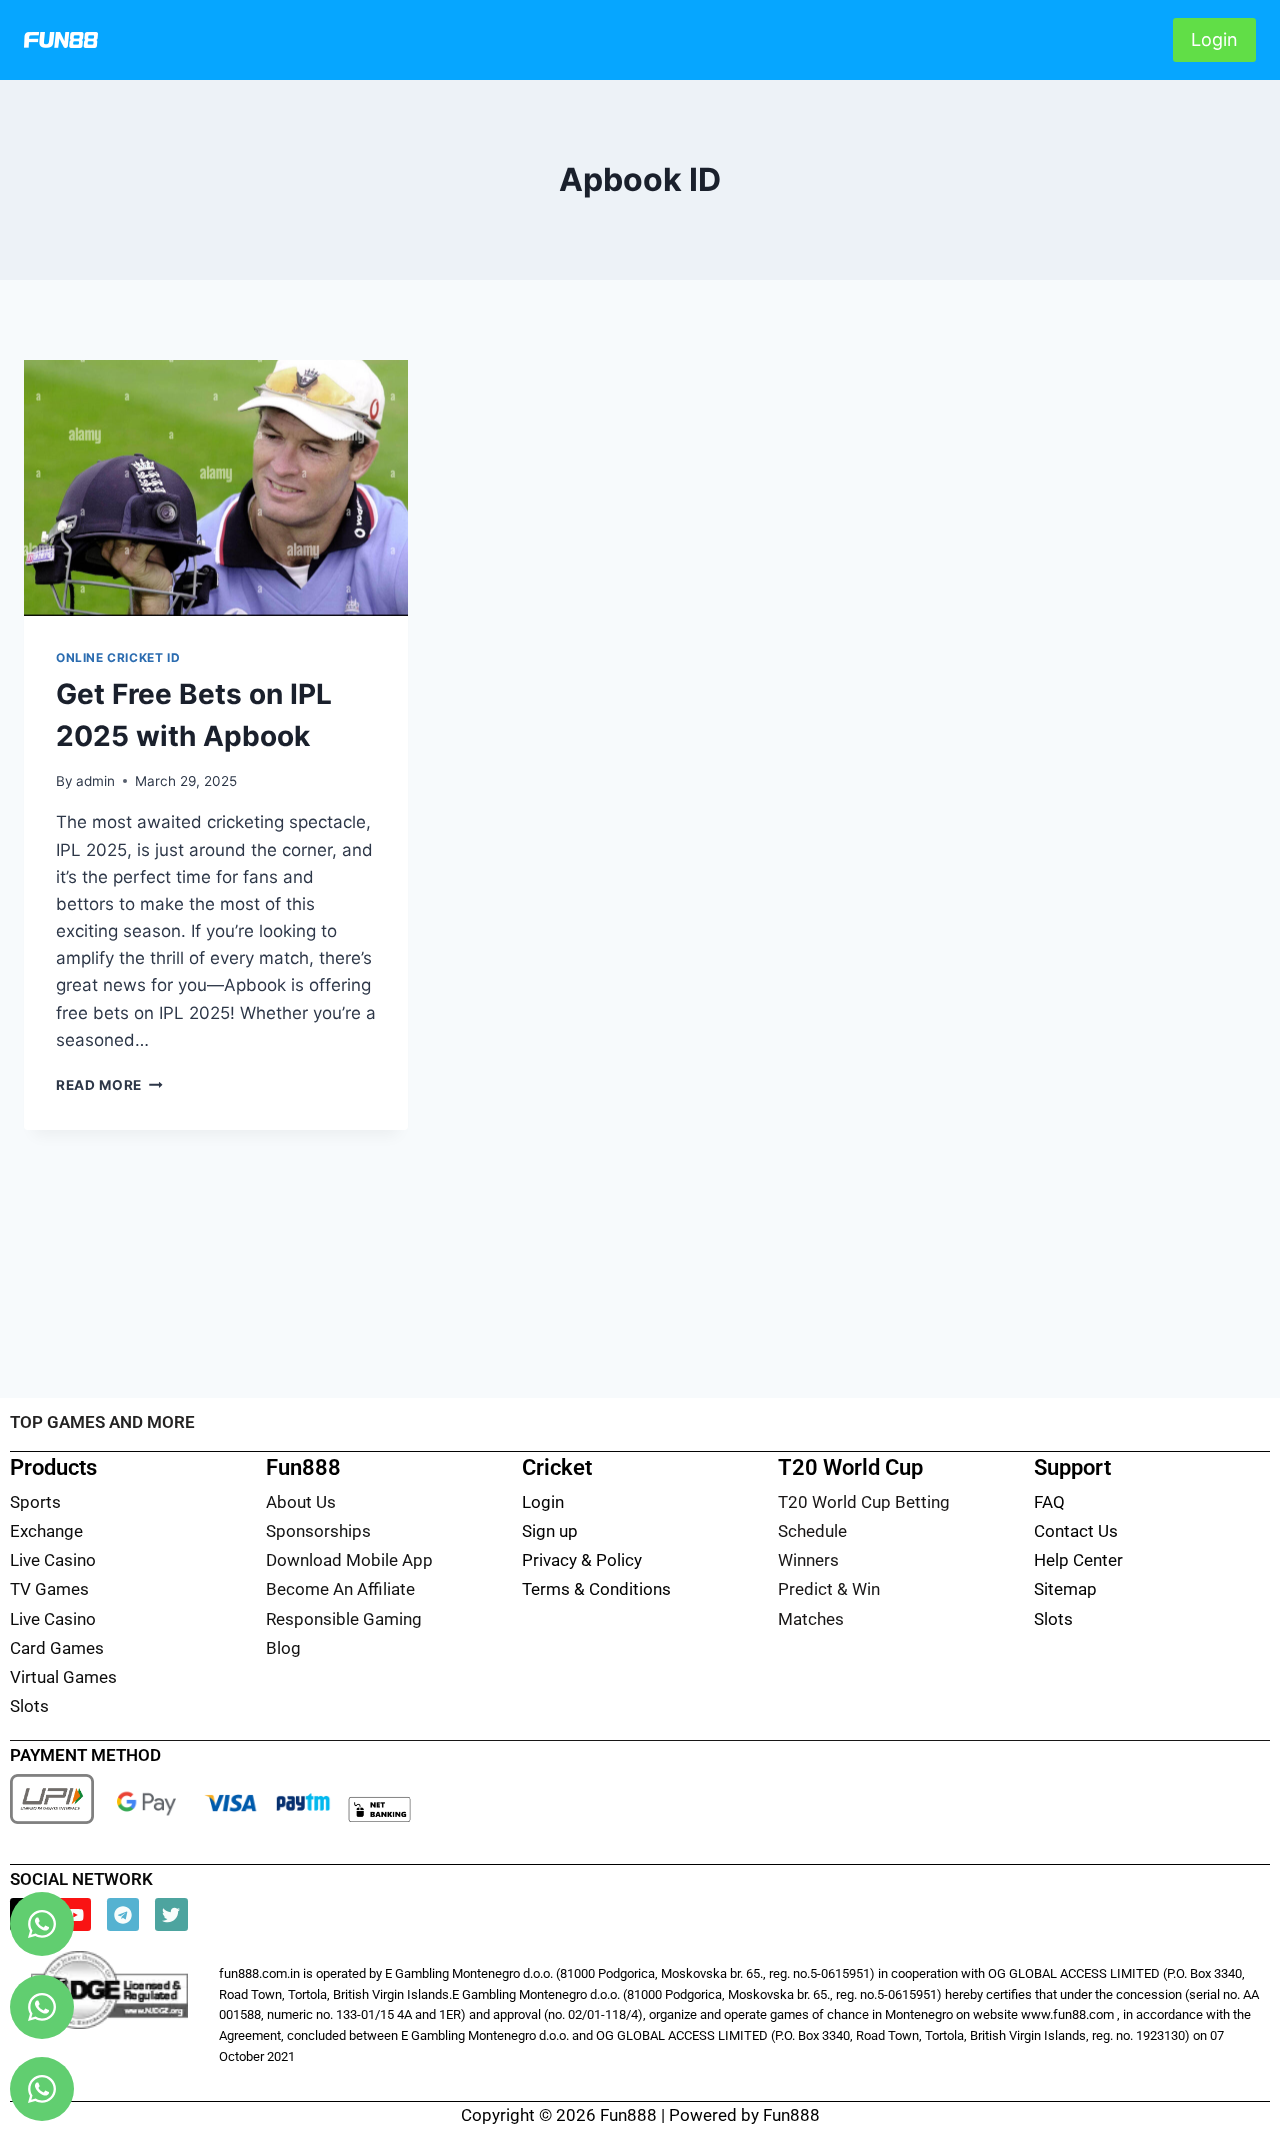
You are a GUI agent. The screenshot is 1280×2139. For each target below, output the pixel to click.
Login (1214, 39)
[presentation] (216, 488)
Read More (109, 1085)
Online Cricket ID (118, 657)
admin (95, 781)
